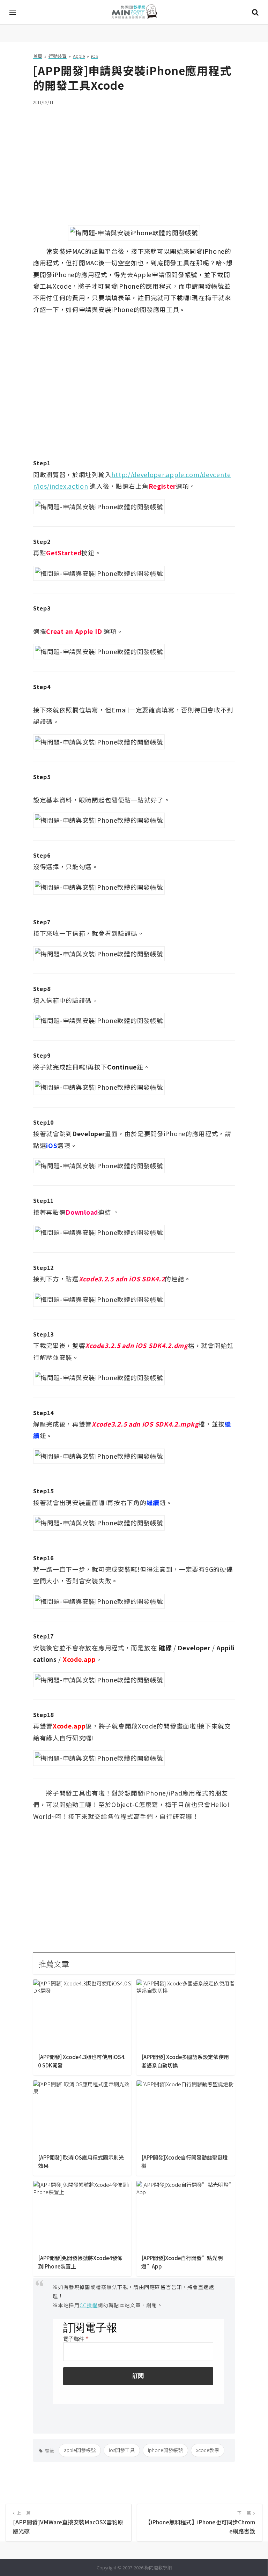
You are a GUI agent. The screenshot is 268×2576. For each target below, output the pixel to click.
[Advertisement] (134, 161)
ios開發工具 (122, 2450)
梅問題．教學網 (134, 12)
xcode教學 (208, 2450)
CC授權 (89, 2305)
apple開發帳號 (80, 2450)
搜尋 (255, 12)
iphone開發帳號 (165, 2450)
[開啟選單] (13, 12)
